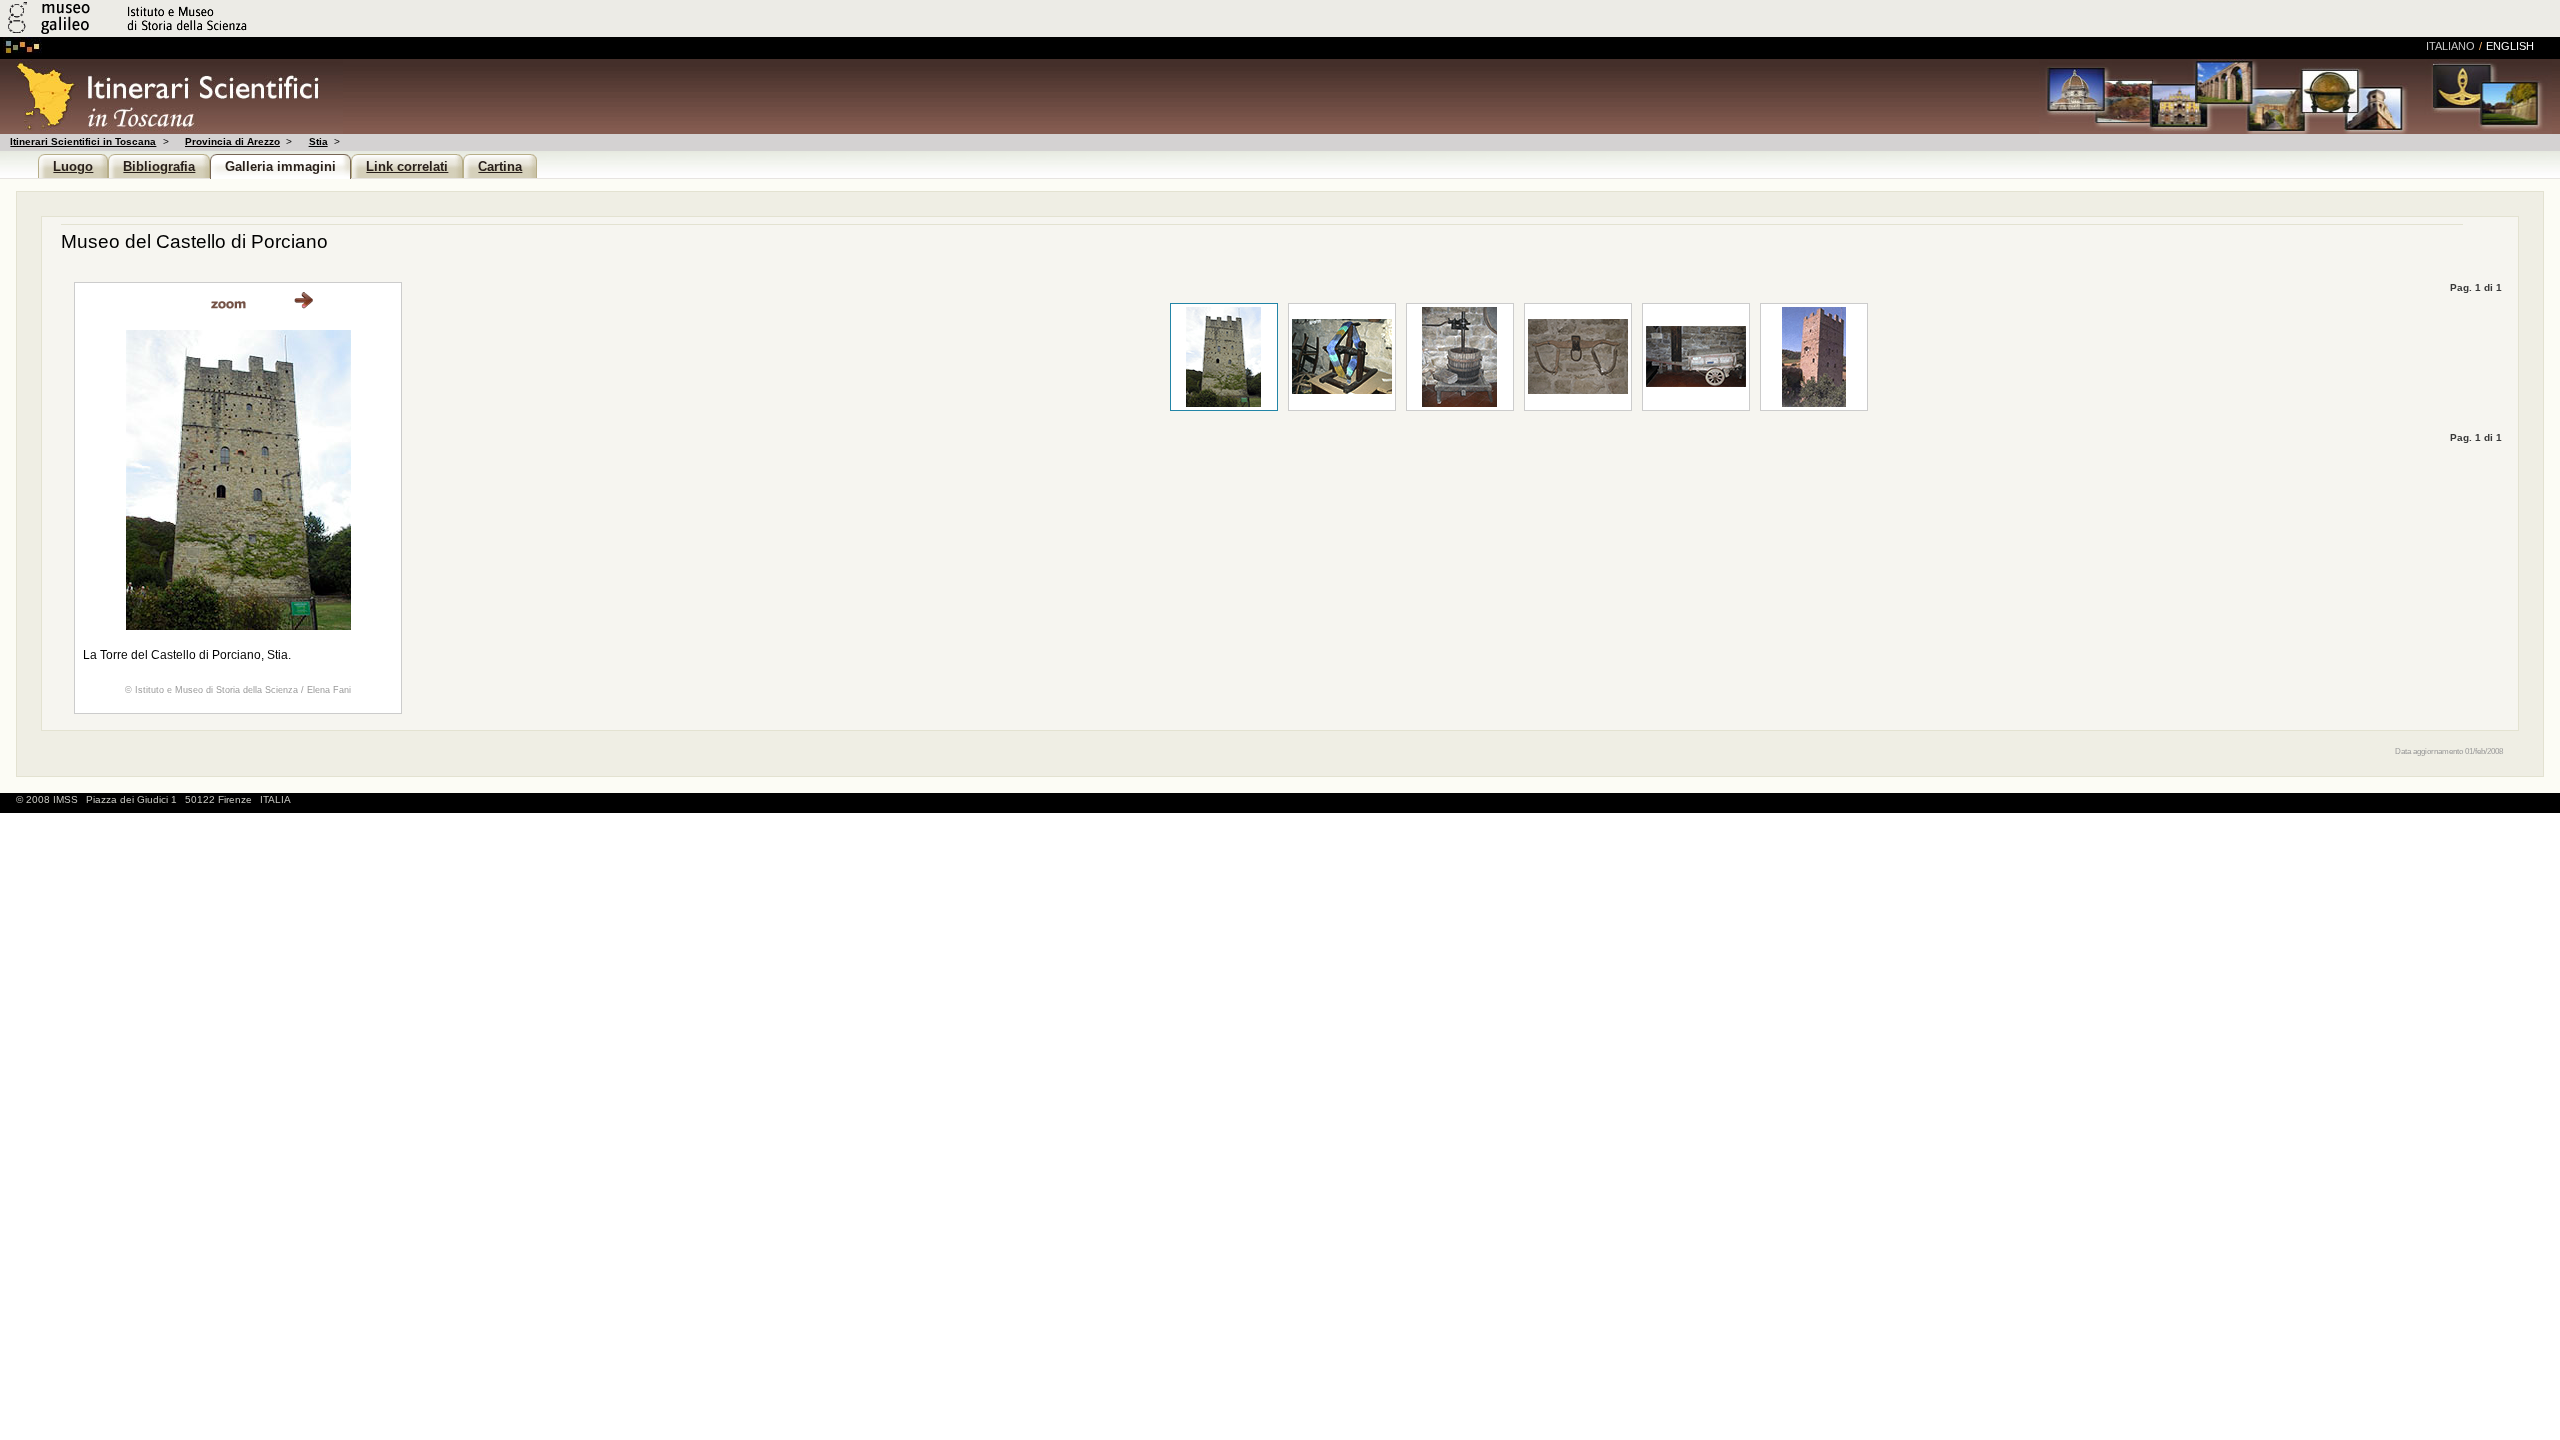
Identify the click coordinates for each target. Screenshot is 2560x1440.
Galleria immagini (280, 166)
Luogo (73, 166)
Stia (318, 141)
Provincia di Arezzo (232, 141)
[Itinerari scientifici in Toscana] (171, 128)
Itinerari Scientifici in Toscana (83, 141)
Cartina (500, 166)
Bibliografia (159, 166)
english (2510, 46)
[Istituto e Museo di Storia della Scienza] (237, 33)
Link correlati (407, 166)
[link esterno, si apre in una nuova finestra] (228, 303)
